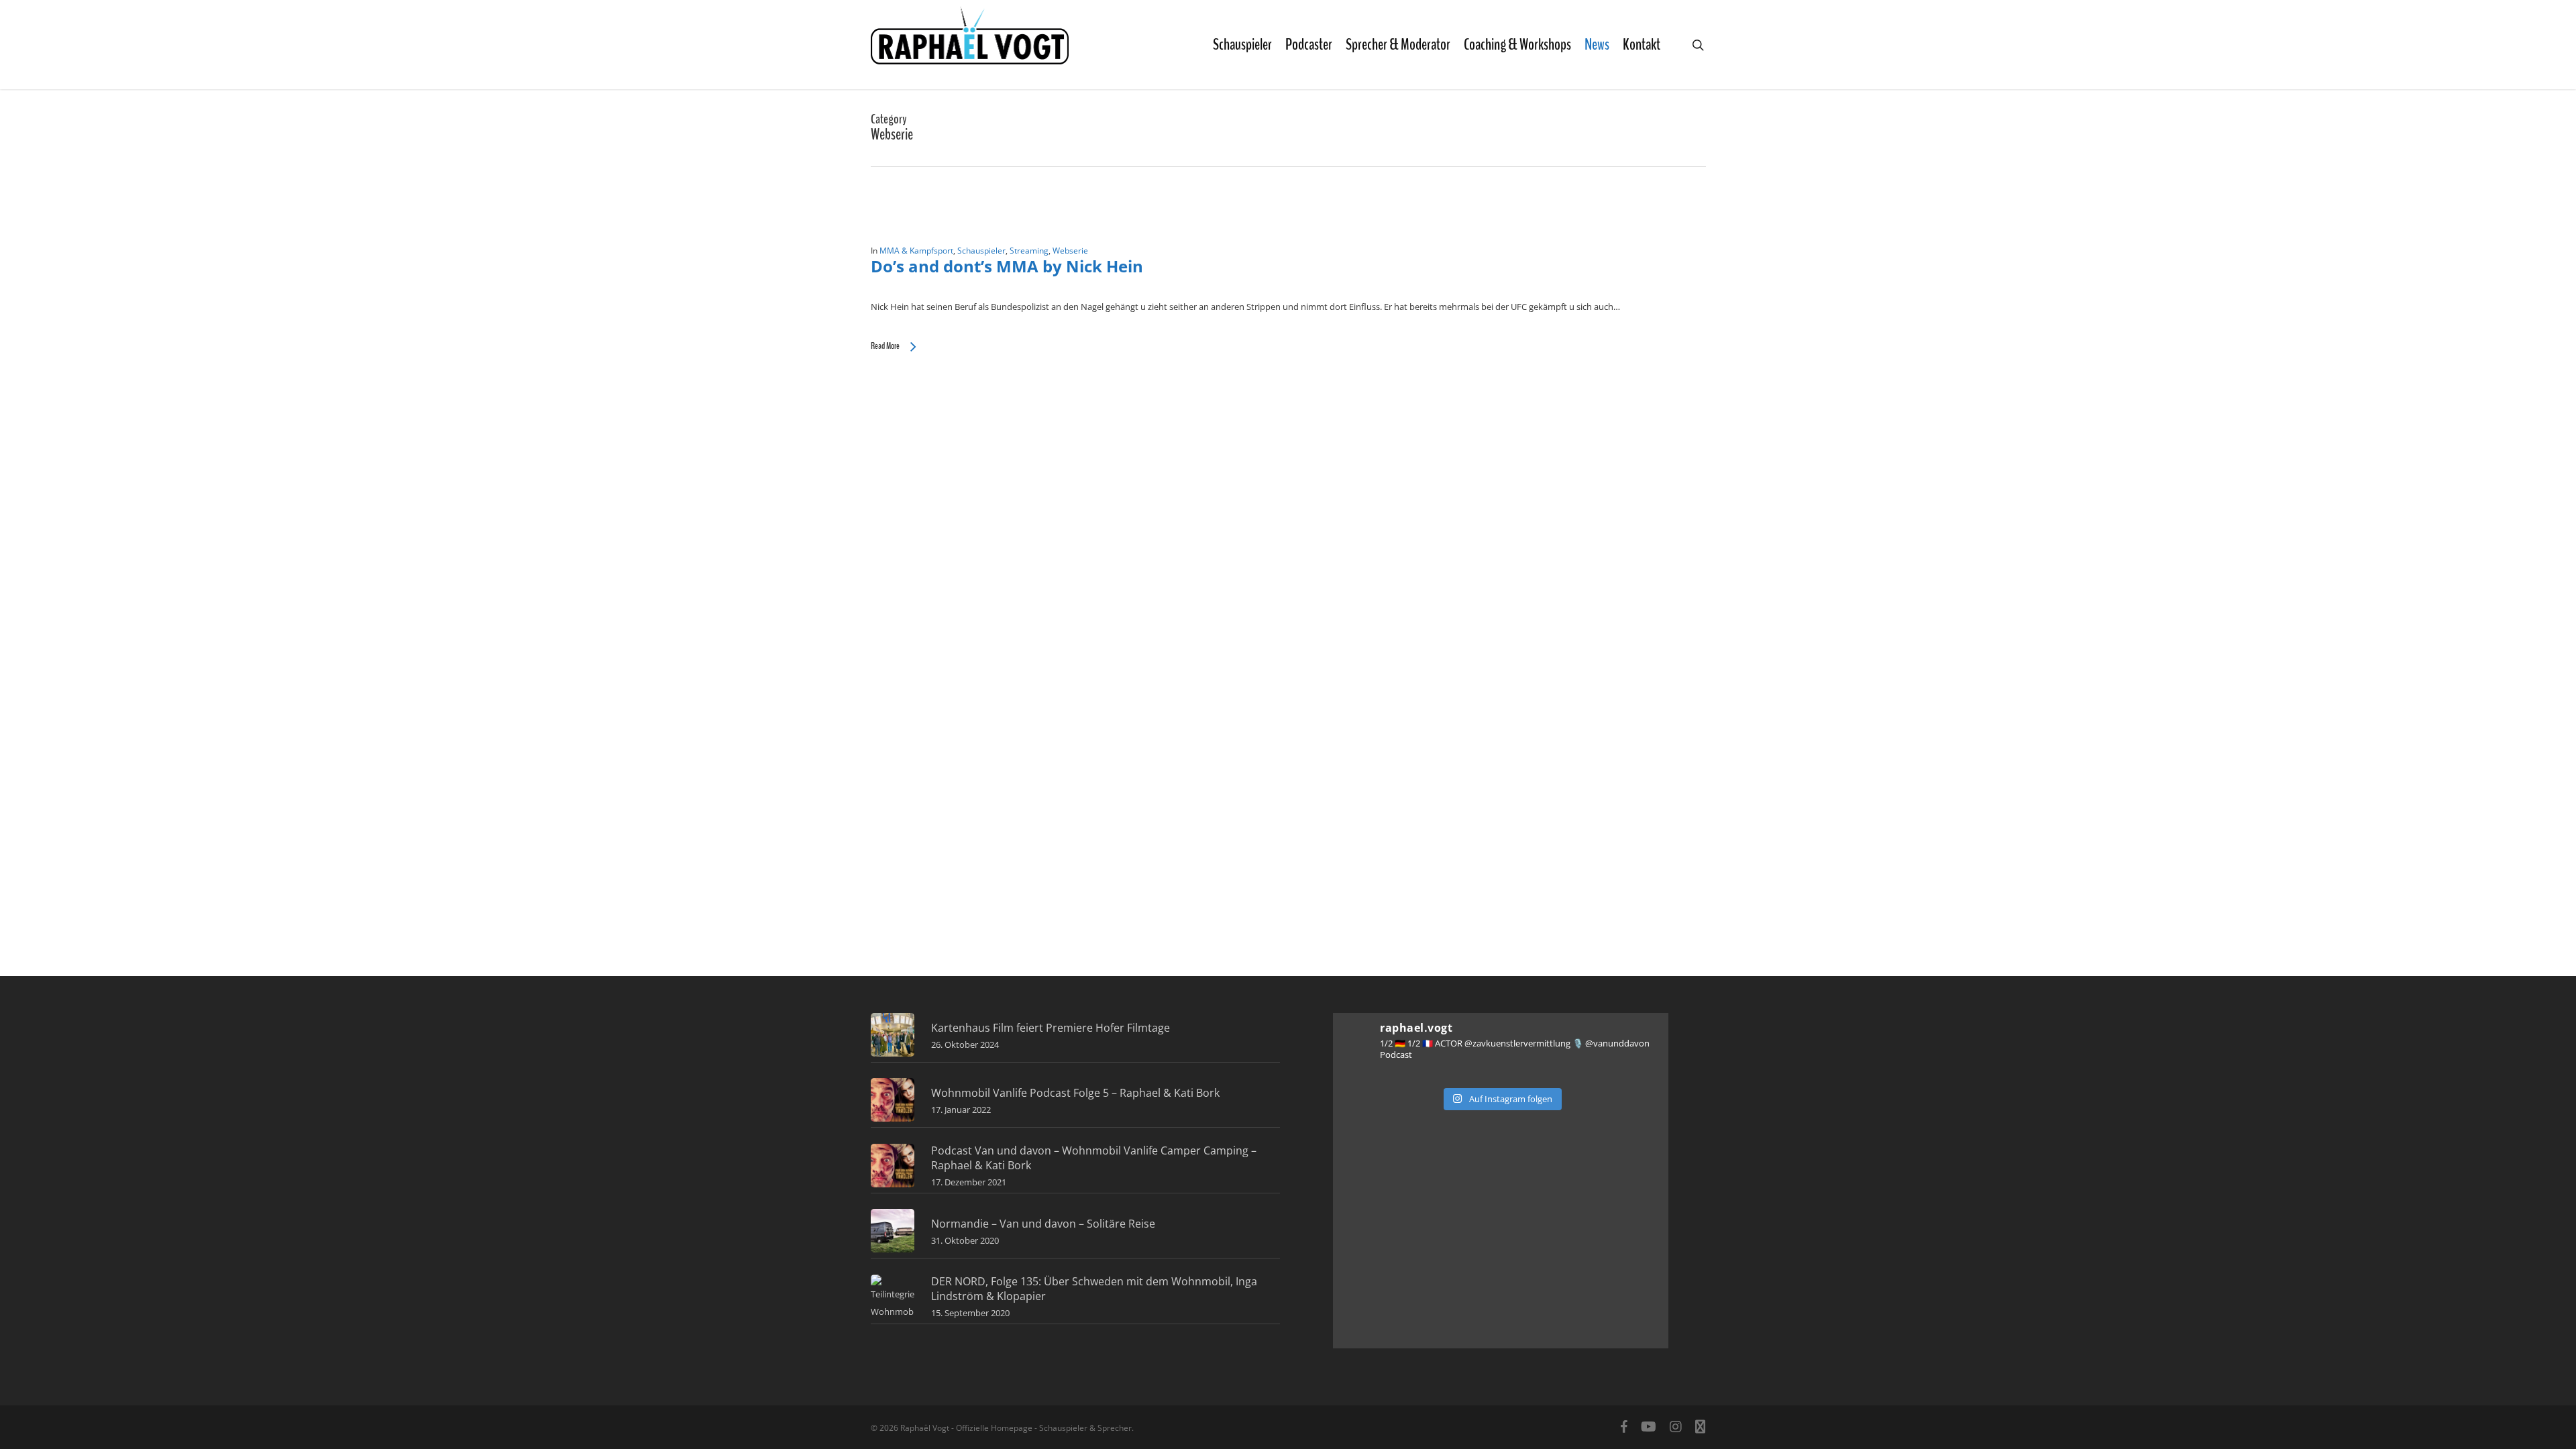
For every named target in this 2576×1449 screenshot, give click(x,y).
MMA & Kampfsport (916, 251)
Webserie (1070, 251)
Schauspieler (981, 251)
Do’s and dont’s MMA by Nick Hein (1007, 266)
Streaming (1029, 251)
